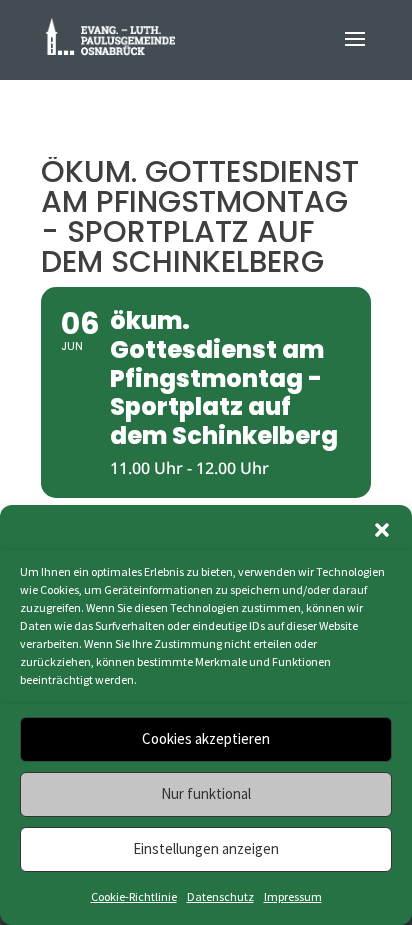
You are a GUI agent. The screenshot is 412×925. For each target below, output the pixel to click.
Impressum (293, 896)
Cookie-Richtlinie (134, 896)
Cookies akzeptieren (206, 738)
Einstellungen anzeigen (206, 848)
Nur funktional (206, 793)
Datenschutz (220, 896)
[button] (382, 530)
